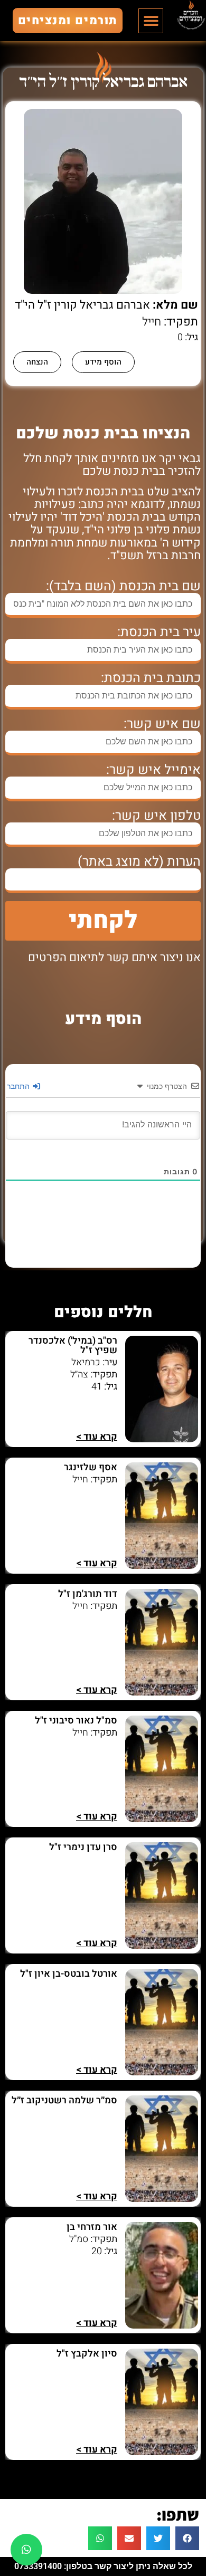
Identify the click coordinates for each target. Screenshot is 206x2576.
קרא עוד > (97, 1437)
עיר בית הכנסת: (159, 632)
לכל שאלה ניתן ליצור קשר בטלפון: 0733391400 (103, 2566)
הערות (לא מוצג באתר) (139, 862)
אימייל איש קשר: (153, 770)
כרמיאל (86, 1362)
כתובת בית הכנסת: (151, 678)
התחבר (19, 1086)
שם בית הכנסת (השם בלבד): (123, 586)
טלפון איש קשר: (156, 816)
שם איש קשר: (162, 724)
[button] (151, 21)
